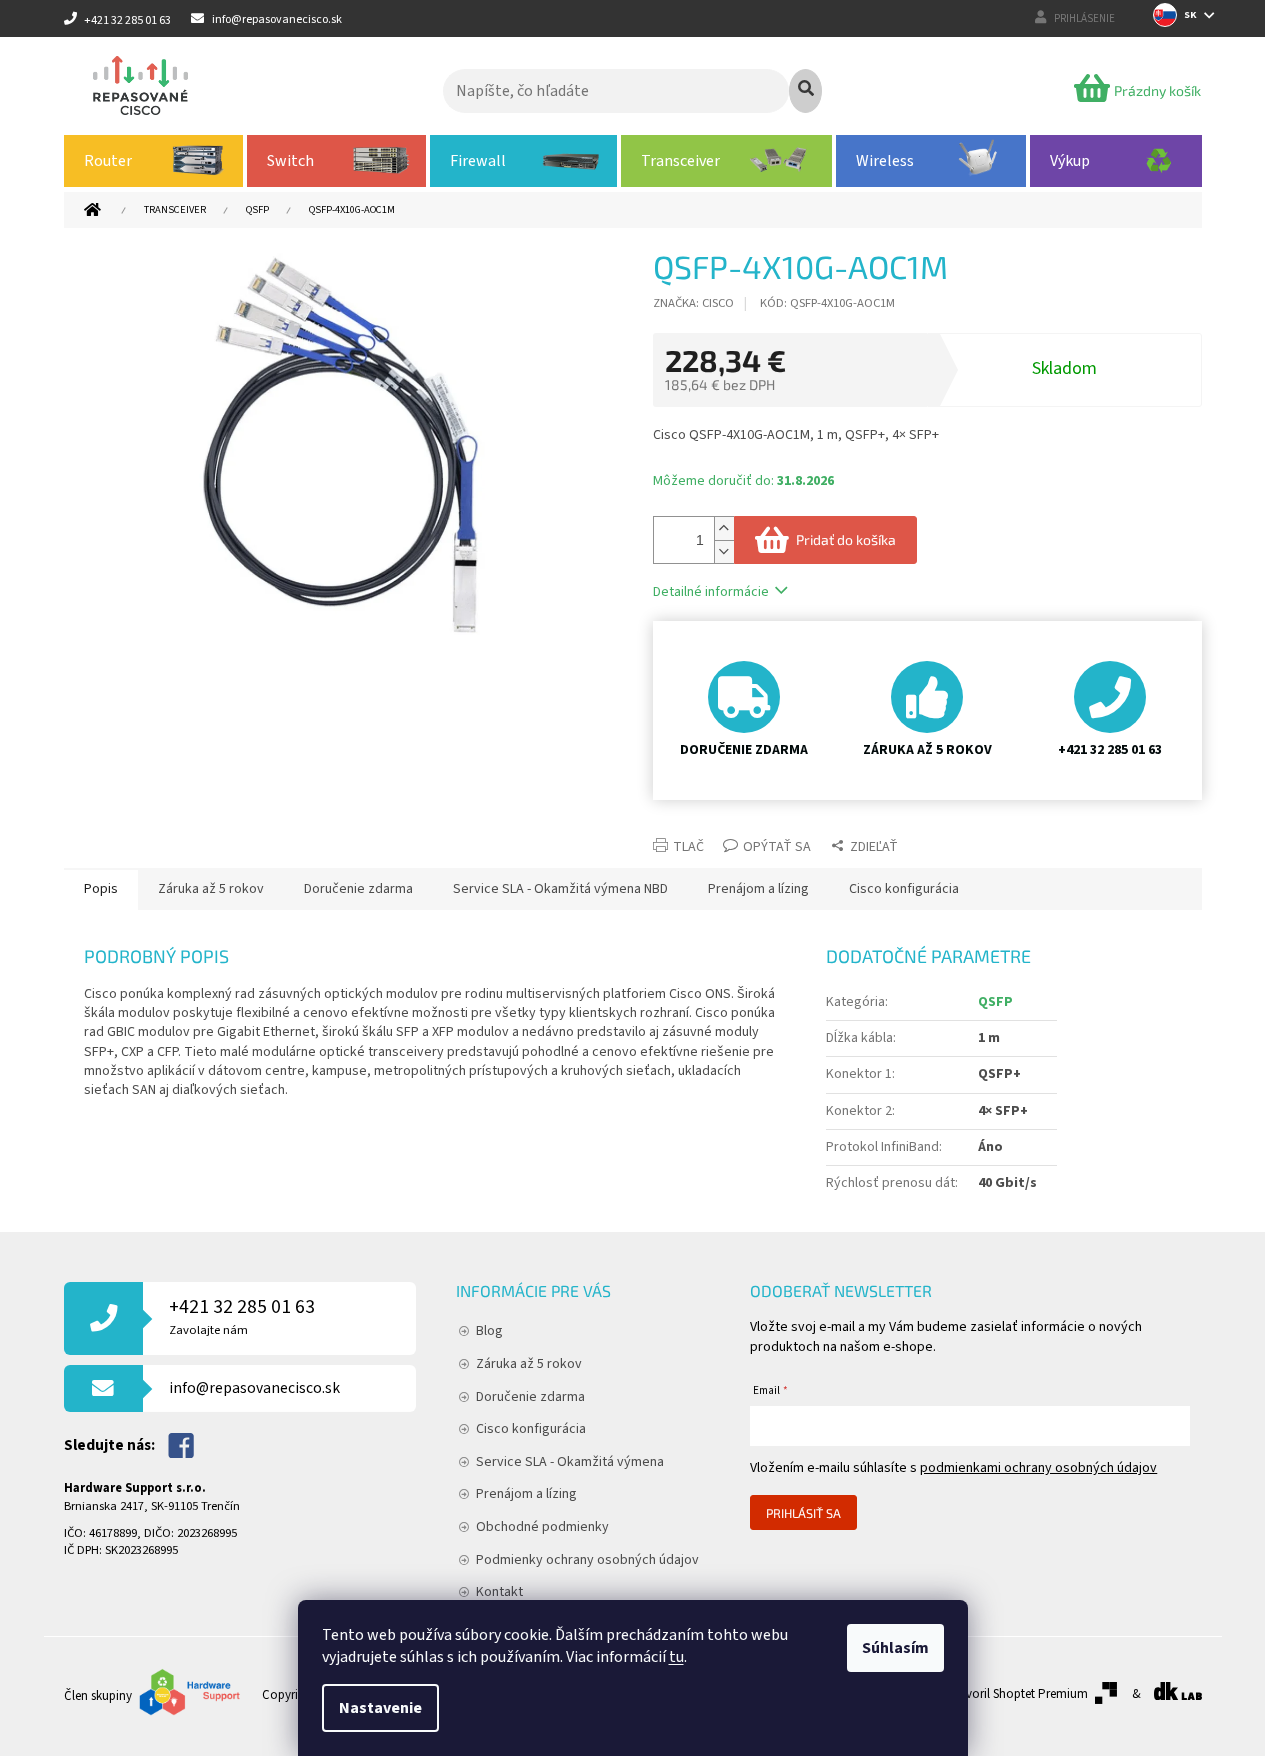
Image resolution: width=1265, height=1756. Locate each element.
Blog (489, 1331)
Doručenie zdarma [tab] (358, 889)
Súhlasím (895, 1648)
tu (676, 1657)
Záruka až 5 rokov (529, 1364)
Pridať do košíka (846, 539)
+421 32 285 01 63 (242, 1316)
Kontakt (499, 1592)
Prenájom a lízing (526, 1494)
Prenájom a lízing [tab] (758, 889)
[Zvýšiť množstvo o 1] (724, 528)
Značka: (693, 303)
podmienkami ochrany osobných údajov (1038, 1468)
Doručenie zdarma (530, 1397)
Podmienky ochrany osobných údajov (587, 1560)
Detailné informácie (711, 592)
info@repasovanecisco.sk (254, 1388)
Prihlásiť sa (803, 1513)
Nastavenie (380, 1708)
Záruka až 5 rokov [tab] (211, 889)
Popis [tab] (101, 889)
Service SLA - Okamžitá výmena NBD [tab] (560, 889)
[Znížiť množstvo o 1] (724, 551)
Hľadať (805, 91)
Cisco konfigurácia (531, 1429)
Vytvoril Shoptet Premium (1018, 1694)
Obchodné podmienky (542, 1527)
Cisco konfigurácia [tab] (904, 889)
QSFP (995, 1002)
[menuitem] (154, 161)
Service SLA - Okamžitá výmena (570, 1462)
